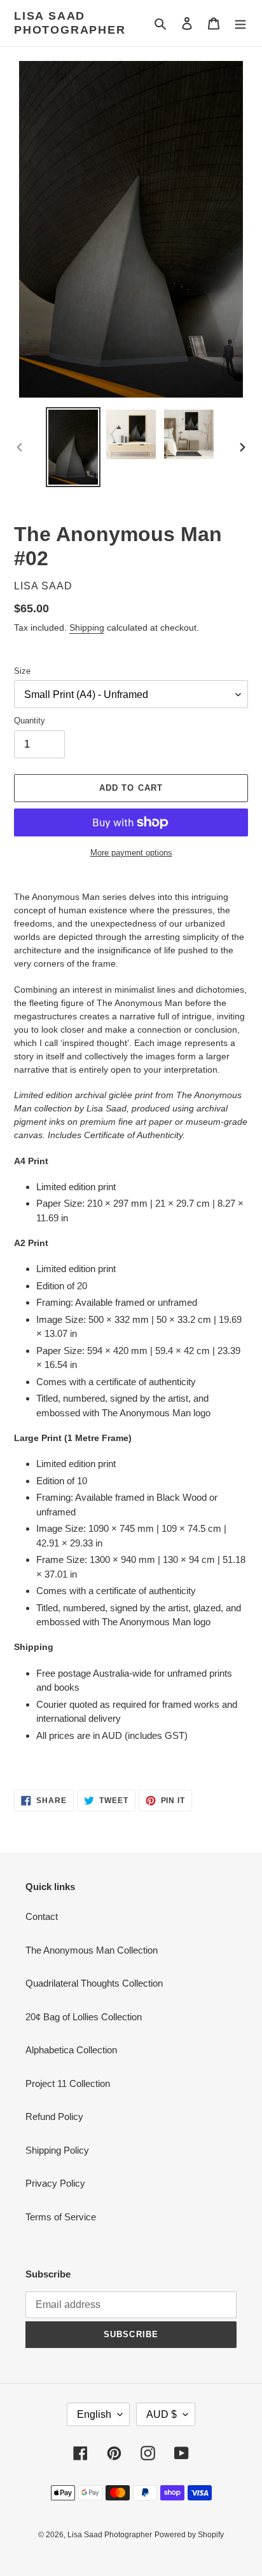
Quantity (30, 721)
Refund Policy (54, 2116)
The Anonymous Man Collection (92, 1950)
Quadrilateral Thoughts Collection (94, 1983)
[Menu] (240, 23)
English (94, 2414)
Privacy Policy (55, 2183)
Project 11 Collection (68, 2083)
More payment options (131, 853)
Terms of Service (61, 2217)
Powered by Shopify (189, 2535)
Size (22, 671)
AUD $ (162, 2414)
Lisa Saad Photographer (70, 23)
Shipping (87, 627)
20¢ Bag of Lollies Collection (84, 2017)
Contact (42, 1916)
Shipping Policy (57, 2150)
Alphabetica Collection (71, 2050)
